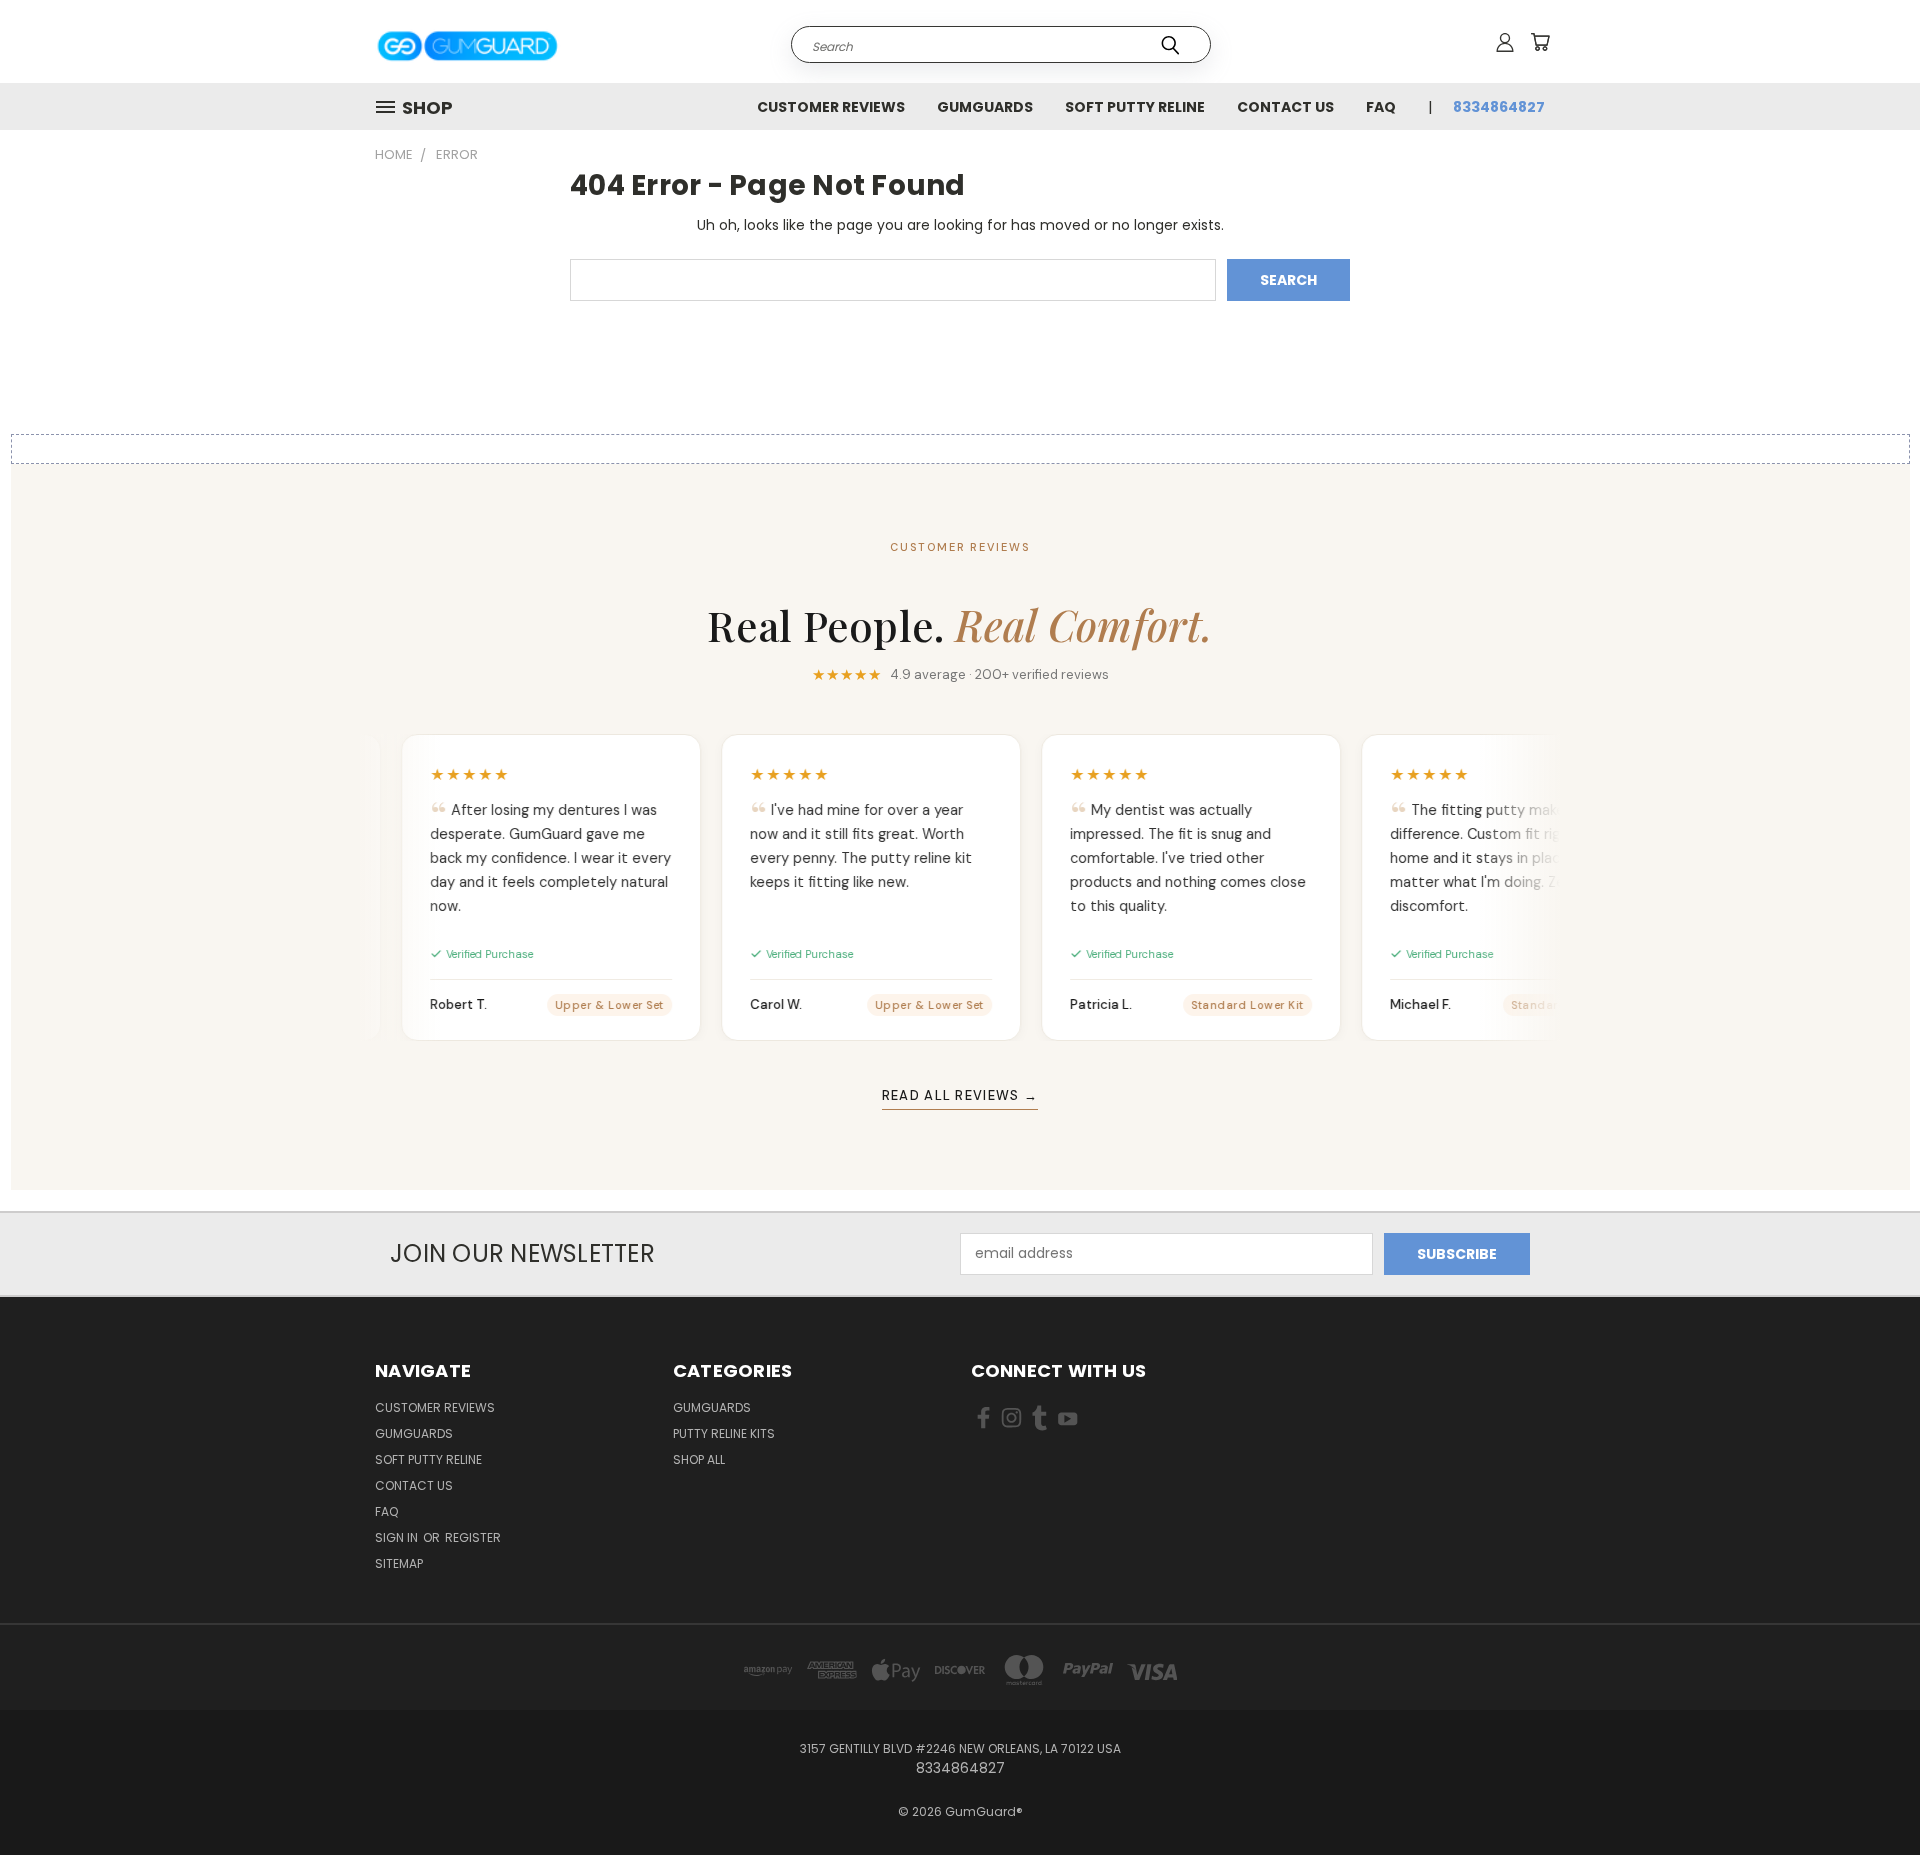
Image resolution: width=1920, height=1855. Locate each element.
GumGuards (985, 107)
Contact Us (1285, 107)
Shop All (699, 1459)
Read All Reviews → (960, 1095)
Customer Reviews (831, 107)
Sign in (398, 1537)
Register (473, 1537)
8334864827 (1499, 107)
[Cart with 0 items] (1540, 42)
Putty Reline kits (724, 1433)
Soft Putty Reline (1135, 107)
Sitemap (399, 1563)
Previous (1867, 1792)
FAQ (1381, 107)
